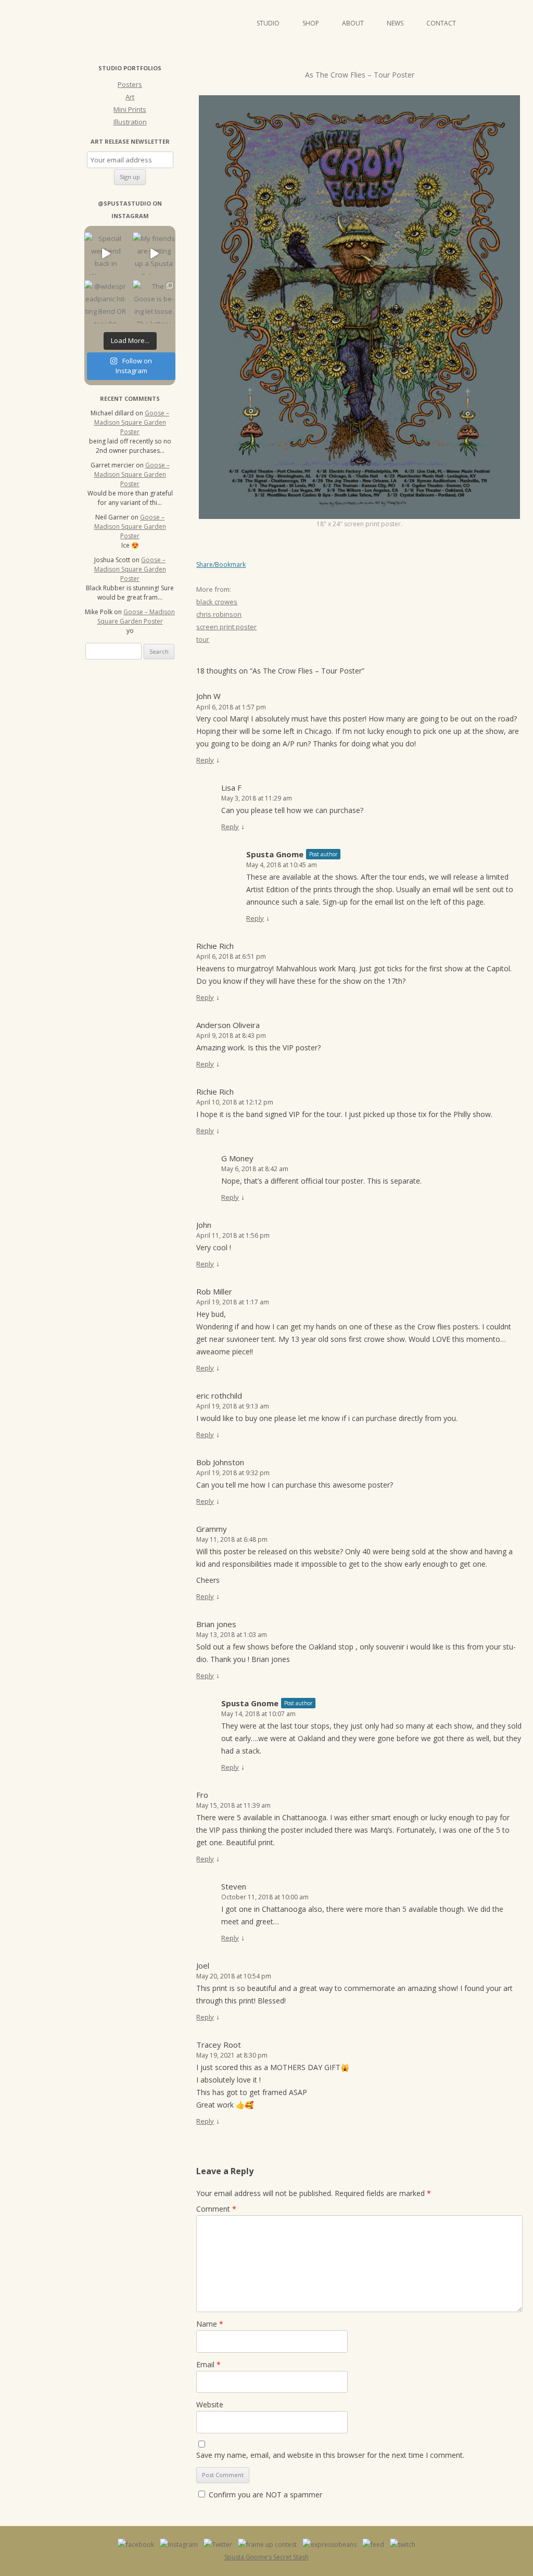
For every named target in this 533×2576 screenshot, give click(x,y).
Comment (216, 2209)
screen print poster (226, 627)
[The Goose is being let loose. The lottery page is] (154, 302)
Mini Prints (130, 109)
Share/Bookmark (221, 565)
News (395, 23)
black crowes (217, 602)
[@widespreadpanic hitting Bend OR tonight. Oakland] (106, 302)
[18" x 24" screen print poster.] (359, 307)
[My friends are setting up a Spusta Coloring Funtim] (154, 254)
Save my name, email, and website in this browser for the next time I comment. (330, 2455)
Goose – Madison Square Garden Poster (132, 422)
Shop (311, 23)
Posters (130, 84)
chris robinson (219, 614)
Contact (441, 23)
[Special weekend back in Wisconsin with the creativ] (106, 254)
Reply (205, 760)
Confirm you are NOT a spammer (264, 2495)
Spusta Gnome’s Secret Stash (266, 2557)
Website (210, 2404)
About (353, 23)
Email (208, 2364)
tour (203, 639)
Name (210, 2324)
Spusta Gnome (275, 854)
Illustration (130, 122)
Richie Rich (215, 946)
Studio (268, 23)
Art (130, 97)
